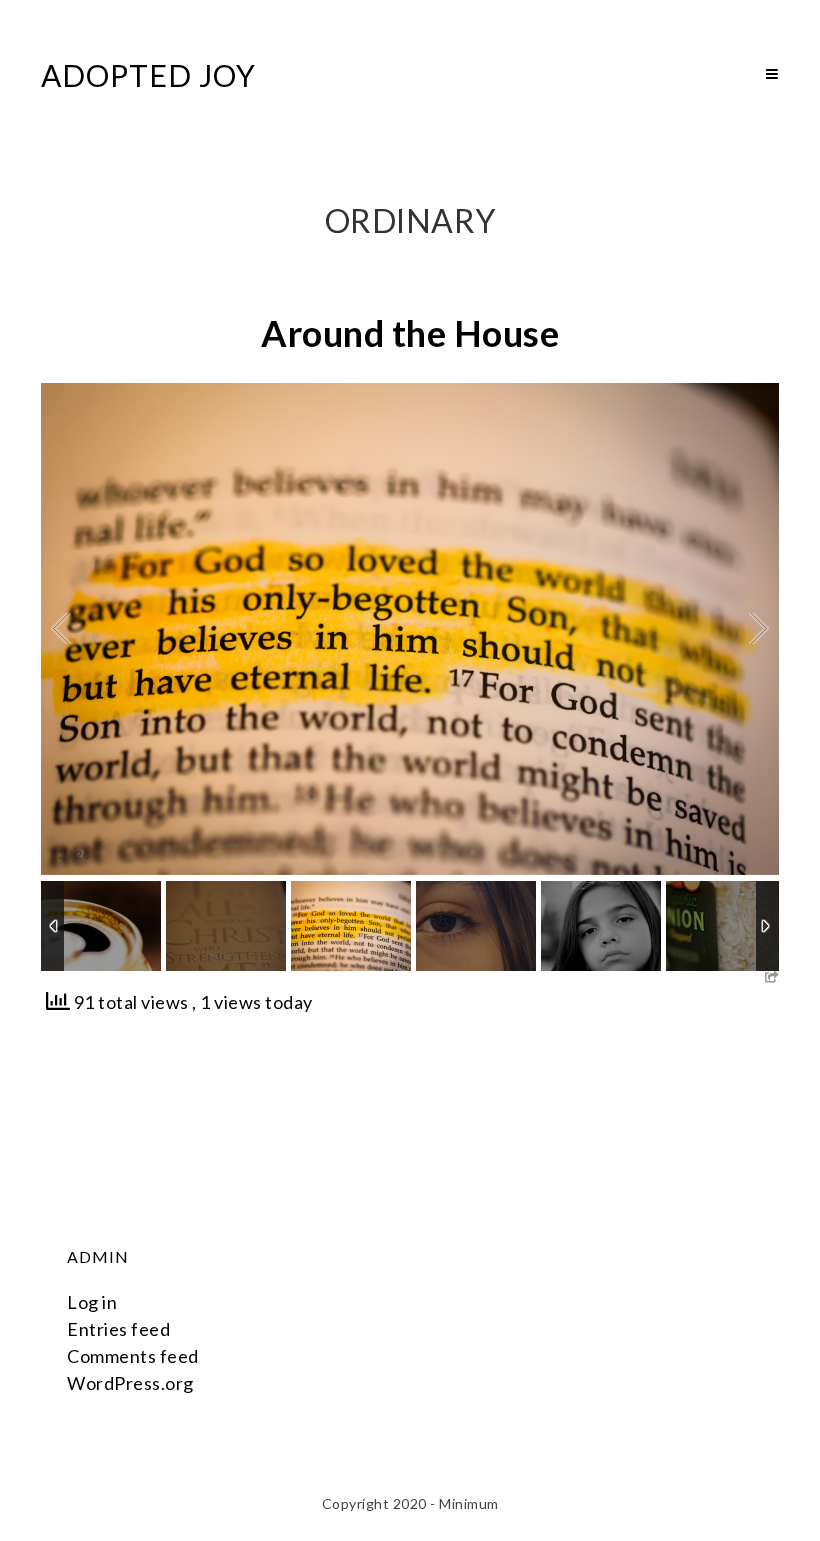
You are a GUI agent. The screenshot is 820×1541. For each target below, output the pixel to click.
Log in (92, 1302)
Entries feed (118, 1329)
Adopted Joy (148, 75)
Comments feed (133, 1356)
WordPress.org (130, 1383)
